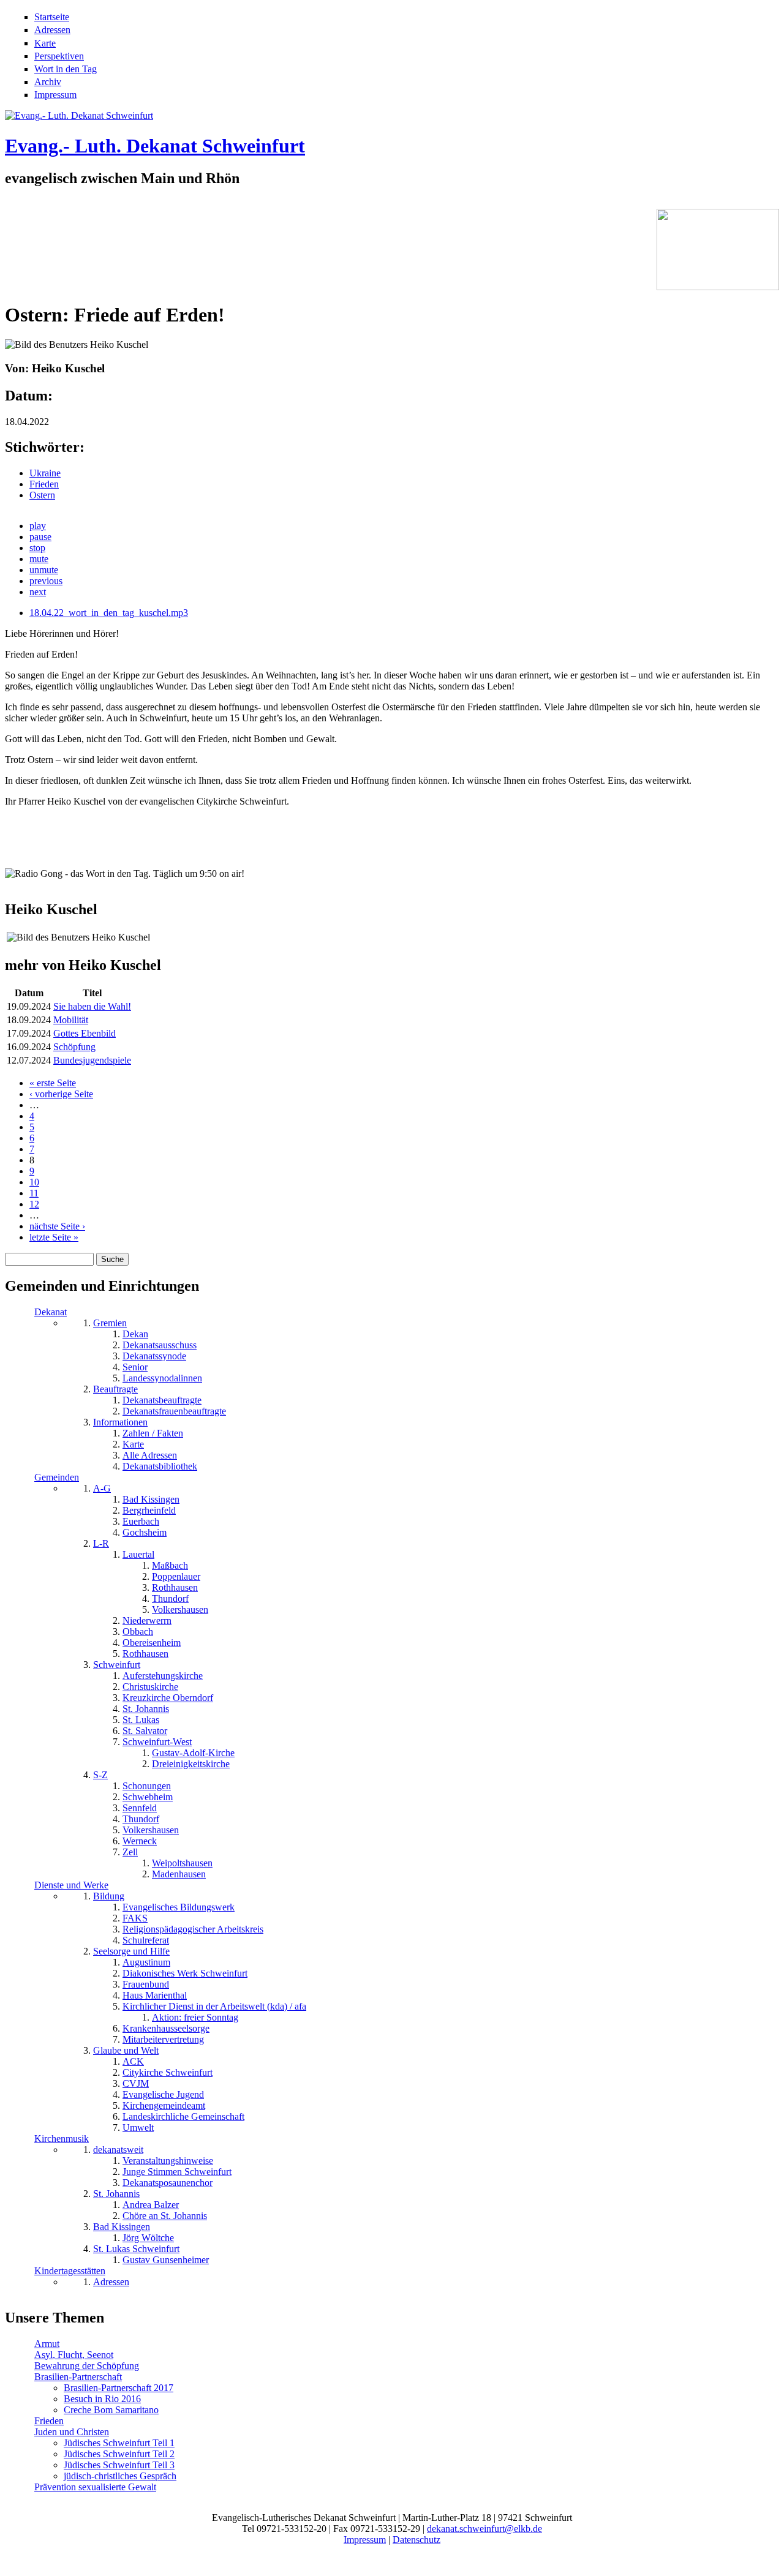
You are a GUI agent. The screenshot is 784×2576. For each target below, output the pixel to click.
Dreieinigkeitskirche (191, 1764)
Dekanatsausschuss (160, 1345)
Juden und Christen (72, 2432)
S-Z (100, 1775)
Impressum (55, 95)
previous (46, 581)
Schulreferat (146, 1940)
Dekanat (51, 1312)
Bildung (109, 1896)
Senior (135, 1367)
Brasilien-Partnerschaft (78, 2377)
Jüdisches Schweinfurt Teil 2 (119, 2454)
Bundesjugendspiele (92, 1060)
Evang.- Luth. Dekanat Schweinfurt (155, 146)
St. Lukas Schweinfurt (136, 2249)
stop (37, 548)
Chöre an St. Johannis (165, 2216)
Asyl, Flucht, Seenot (74, 2355)
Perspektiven (59, 56)
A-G (102, 1488)
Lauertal (138, 1554)
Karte (45, 43)
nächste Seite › (57, 1226)
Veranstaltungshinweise (168, 2161)
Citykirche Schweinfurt (168, 2072)
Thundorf (170, 1598)
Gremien (110, 1323)
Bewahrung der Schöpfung (87, 2366)
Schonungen (147, 1786)
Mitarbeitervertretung (163, 2039)
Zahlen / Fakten (153, 1433)
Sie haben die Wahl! (92, 1006)
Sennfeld (140, 1808)
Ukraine (45, 473)
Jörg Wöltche (148, 2238)
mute (39, 559)
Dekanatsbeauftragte (162, 1400)
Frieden (44, 484)
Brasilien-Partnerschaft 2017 (119, 2388)
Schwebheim (148, 1797)
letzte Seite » (54, 1237)
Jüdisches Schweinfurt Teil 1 (119, 2443)
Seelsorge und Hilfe (131, 1951)
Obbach (138, 1632)
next (38, 592)
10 (34, 1182)
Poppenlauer (176, 1576)
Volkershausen (180, 1609)
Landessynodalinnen (162, 1378)
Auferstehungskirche (163, 1676)
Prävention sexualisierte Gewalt (95, 2487)
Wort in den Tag (66, 69)
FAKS (135, 1918)
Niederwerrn (147, 1620)
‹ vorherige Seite (61, 1094)
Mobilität (71, 1020)
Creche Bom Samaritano (111, 2410)
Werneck (140, 1841)
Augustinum (146, 1962)
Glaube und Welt (126, 2050)
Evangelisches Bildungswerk (179, 1907)
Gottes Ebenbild (85, 1033)
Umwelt (138, 2127)
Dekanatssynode (154, 1356)
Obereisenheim (152, 1643)
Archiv (48, 82)
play (38, 526)
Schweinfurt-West (157, 1742)
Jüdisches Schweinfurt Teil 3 (119, 2465)
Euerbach (141, 1521)
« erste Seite (53, 1083)
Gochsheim (145, 1532)
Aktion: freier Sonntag (195, 2017)
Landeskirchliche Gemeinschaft (183, 2116)
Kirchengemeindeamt (164, 2105)
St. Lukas (141, 1720)
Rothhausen (175, 1587)
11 (34, 1193)
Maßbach (170, 1565)
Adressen (52, 30)
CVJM (136, 2083)
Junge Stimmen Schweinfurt (177, 2172)
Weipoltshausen (182, 1863)
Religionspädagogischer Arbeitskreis (193, 1929)
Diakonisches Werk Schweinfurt (185, 1973)
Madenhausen (179, 1874)
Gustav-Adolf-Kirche (193, 1753)
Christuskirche (150, 1687)
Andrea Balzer (151, 2205)
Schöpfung (74, 1047)
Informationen (120, 1422)
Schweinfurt (117, 1665)
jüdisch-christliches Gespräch (120, 2476)
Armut (47, 2344)
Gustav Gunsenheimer (166, 2260)
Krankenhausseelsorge (166, 2028)
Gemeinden (57, 1477)
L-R (101, 1543)
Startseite (52, 17)
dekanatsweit (118, 2150)
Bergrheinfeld (149, 1510)
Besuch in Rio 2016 (102, 2399)
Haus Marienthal (155, 1995)
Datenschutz (417, 2540)
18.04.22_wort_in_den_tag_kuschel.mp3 (109, 613)
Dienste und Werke (71, 1885)
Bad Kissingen (151, 1499)
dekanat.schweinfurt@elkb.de (484, 2529)
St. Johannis (146, 1709)
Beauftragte (115, 1389)
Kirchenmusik (62, 2139)
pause (40, 537)
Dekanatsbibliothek (160, 1466)
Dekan (135, 1334)
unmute (44, 570)
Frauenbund (146, 1984)
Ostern (42, 495)
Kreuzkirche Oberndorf (168, 1698)
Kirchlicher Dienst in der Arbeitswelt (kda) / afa (214, 2006)
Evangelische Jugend (163, 2094)
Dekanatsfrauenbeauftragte (174, 1411)
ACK (133, 2061)
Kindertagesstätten (70, 2271)
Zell (130, 1852)
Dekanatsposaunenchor (168, 2183)
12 (34, 1204)
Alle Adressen (150, 1455)
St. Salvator (145, 1731)
